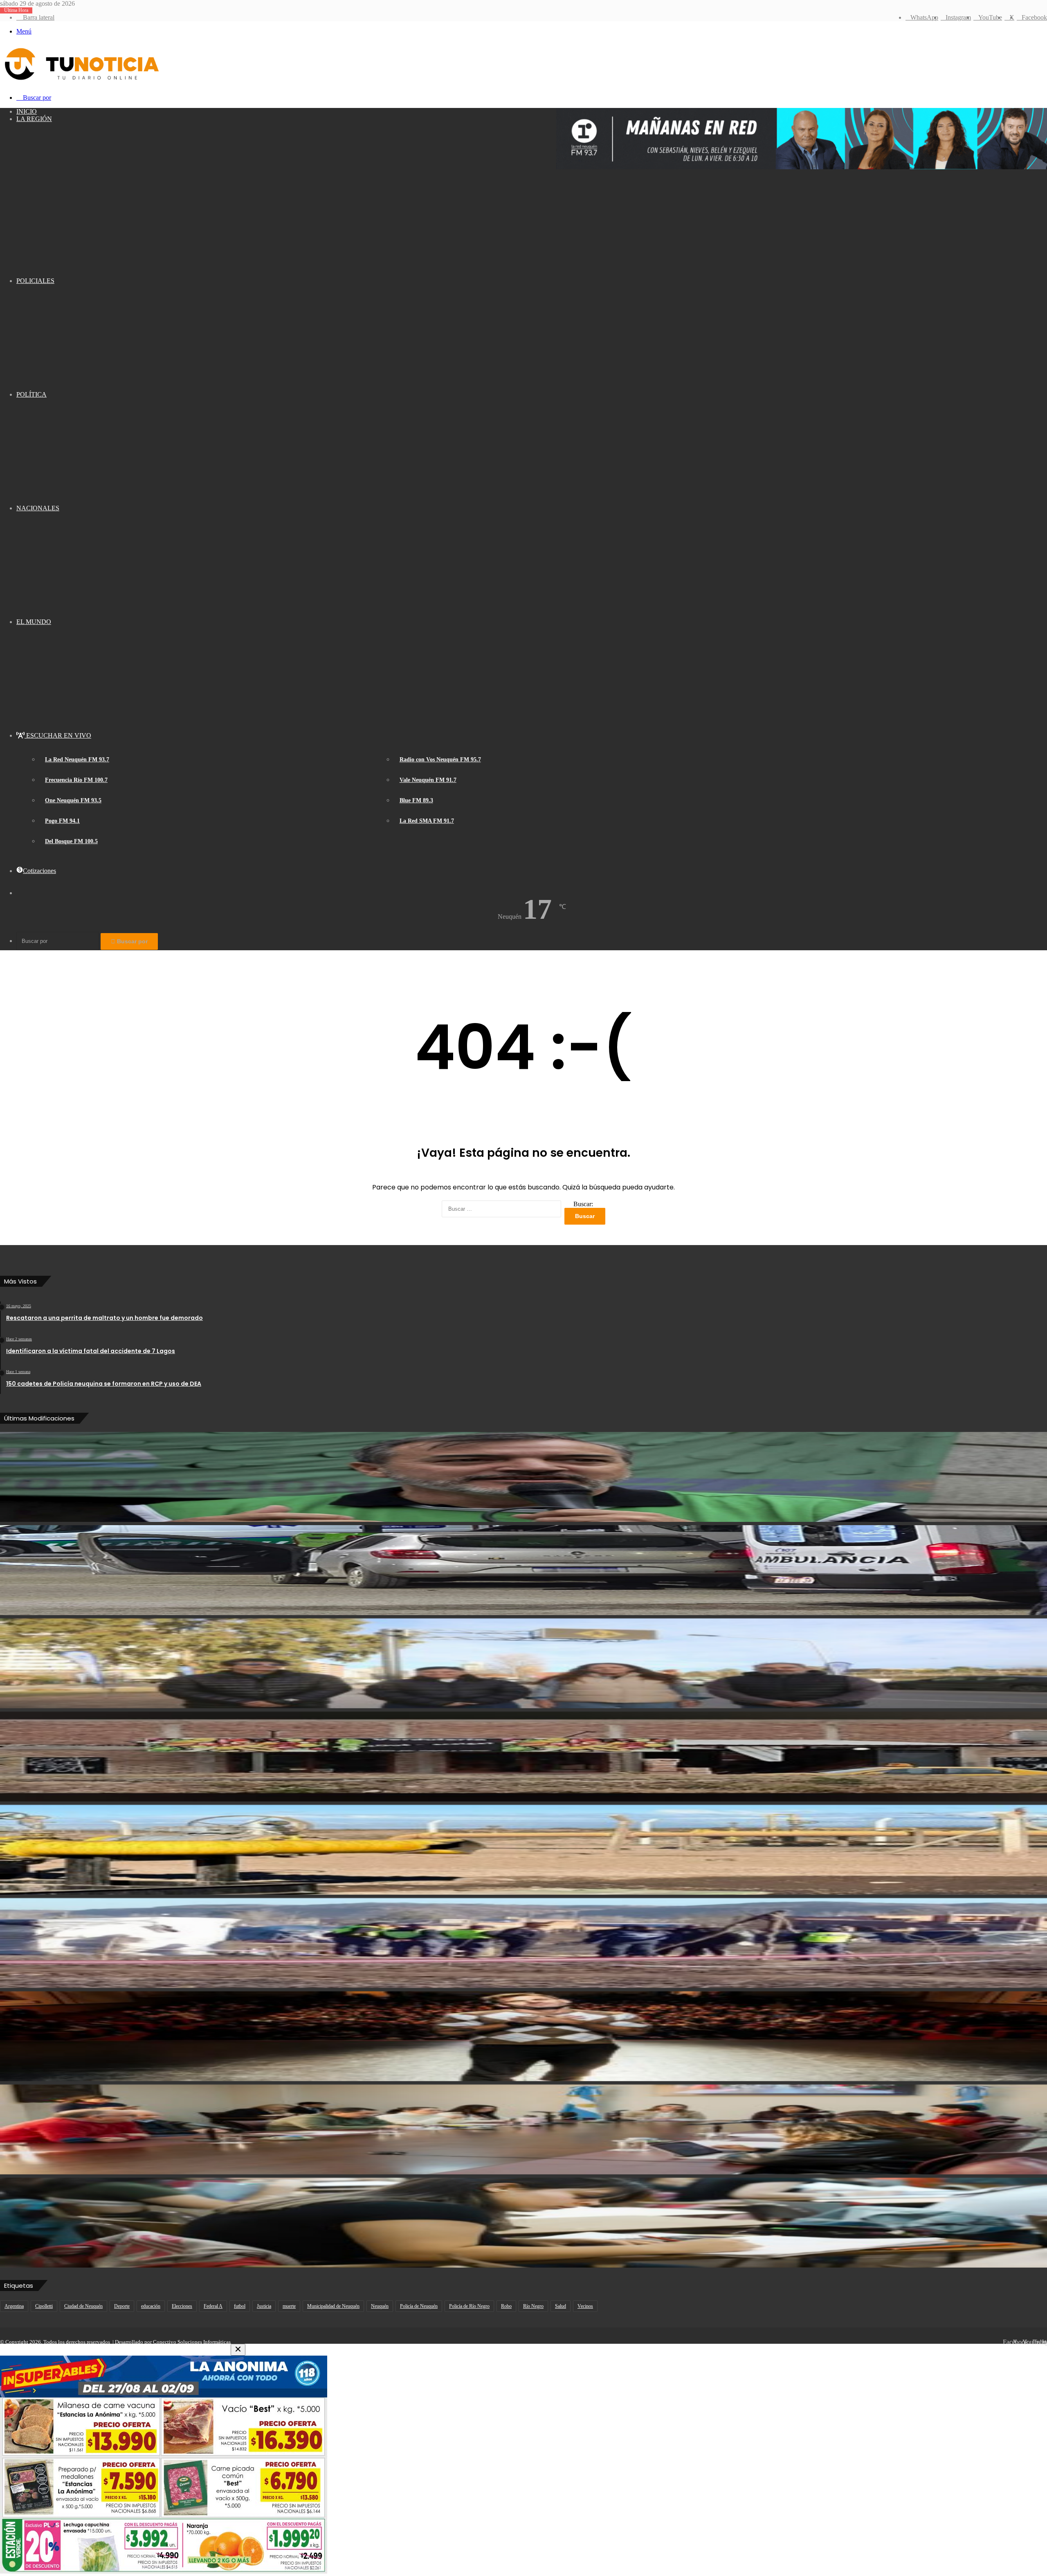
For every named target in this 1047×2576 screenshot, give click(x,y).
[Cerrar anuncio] (238, 2350)
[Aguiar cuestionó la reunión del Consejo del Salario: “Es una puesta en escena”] (523, 1477)
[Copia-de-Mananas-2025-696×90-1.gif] (802, 167)
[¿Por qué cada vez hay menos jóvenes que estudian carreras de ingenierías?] (523, 2223)
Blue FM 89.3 (416, 800)
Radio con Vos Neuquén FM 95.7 (440, 760)
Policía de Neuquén (419, 2306)
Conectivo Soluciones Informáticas (192, 2342)
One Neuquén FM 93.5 (73, 800)
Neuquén (380, 2306)
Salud (561, 2306)
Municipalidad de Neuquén (333, 2306)
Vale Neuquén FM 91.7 (428, 780)
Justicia (264, 2306)
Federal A (213, 2306)
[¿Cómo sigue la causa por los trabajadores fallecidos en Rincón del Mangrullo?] (523, 1850)
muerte (289, 2306)
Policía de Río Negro (469, 2306)
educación (151, 2306)
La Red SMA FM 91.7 (427, 821)
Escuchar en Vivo (58, 735)
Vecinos (585, 2306)
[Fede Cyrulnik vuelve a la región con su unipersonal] (523, 2036)
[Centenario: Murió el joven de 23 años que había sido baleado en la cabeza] (523, 1570)
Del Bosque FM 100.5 (71, 841)
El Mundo (34, 622)
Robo (506, 2306)
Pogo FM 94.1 (62, 821)
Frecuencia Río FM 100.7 (76, 780)
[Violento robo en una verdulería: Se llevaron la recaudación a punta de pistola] (523, 1757)
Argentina (14, 2306)
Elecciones (182, 2306)
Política (31, 394)
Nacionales (38, 508)
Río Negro (533, 2306)
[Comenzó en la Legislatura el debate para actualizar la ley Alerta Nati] (523, 2129)
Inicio (27, 111)
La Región (34, 119)
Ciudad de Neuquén (83, 2306)
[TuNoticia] (81, 82)
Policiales (35, 281)
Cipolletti (44, 2306)
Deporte (122, 2306)
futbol (240, 2306)
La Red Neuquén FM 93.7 (77, 760)
